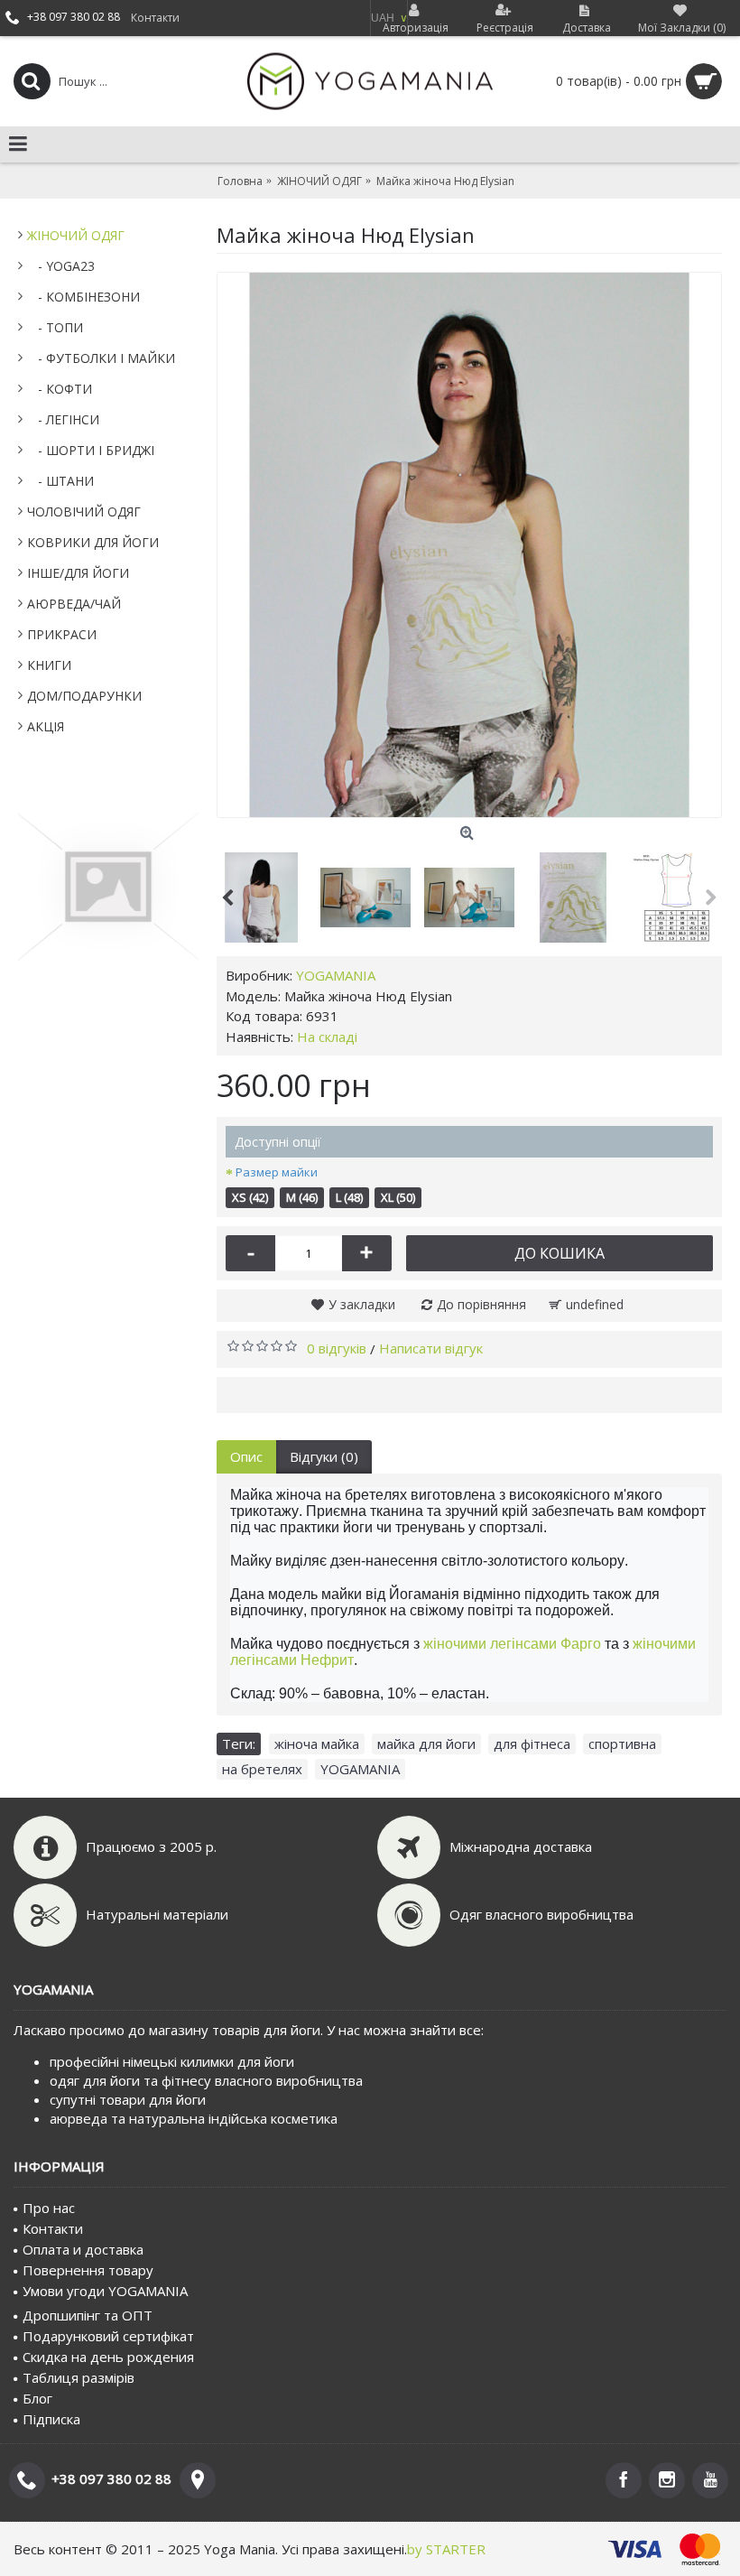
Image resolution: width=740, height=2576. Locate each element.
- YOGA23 (61, 266)
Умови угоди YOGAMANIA (105, 2291)
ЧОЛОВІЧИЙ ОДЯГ (84, 511)
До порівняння (481, 1304)
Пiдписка (51, 2419)
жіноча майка (317, 1744)
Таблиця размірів (79, 2377)
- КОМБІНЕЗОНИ (83, 297)
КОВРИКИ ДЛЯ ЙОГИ (93, 542)
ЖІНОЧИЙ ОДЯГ (76, 235)
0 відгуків (337, 1348)
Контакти (53, 2228)
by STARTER (446, 2549)
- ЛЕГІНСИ (63, 419)
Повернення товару (88, 2270)
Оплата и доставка (83, 2249)
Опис (246, 1456)
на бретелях (262, 1769)
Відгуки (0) (324, 1456)
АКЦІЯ (46, 726)
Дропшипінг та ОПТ (88, 2315)
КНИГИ (49, 665)
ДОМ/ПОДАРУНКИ (84, 696)
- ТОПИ (55, 327)
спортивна (622, 1744)
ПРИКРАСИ (62, 634)
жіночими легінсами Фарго (512, 1644)
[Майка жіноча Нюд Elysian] (469, 545)
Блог (37, 2398)
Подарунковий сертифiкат (108, 2336)
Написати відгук (431, 1348)
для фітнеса (532, 1744)
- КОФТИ (60, 389)
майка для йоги (426, 1744)
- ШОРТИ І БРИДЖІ (91, 450)
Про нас (49, 2208)
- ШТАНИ (60, 481)
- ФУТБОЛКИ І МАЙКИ (101, 358)
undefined (595, 1304)
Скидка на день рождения (108, 2357)
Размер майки (277, 1172)
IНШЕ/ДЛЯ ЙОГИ (78, 573)
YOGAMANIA (336, 975)
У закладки (362, 1304)
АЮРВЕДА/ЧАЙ (74, 604)
